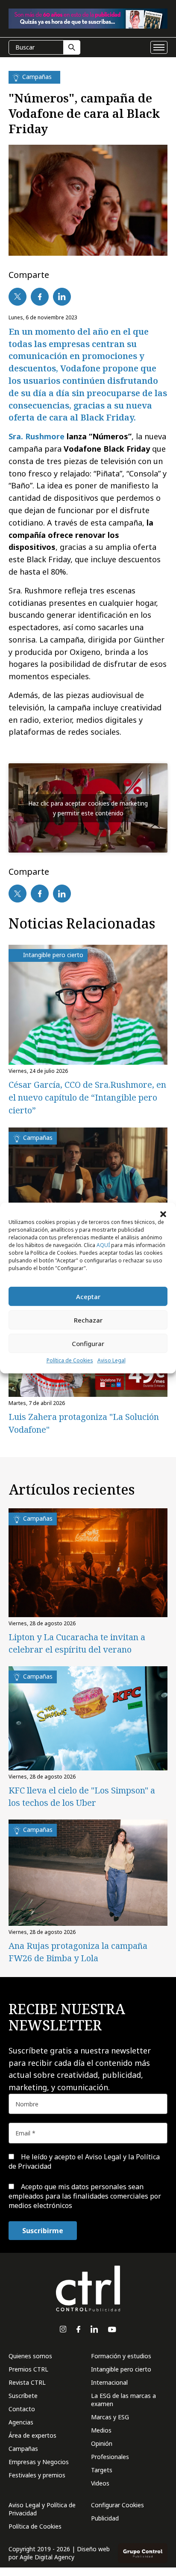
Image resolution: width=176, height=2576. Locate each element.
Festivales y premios (37, 2475)
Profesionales (110, 2457)
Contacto (22, 2409)
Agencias (21, 2422)
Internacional (109, 2382)
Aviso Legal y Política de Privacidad (42, 2509)
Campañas (23, 2449)
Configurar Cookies (117, 2505)
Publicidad (105, 2518)
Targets (102, 2470)
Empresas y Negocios (39, 2462)
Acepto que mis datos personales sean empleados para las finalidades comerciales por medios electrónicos (85, 2196)
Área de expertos (32, 2435)
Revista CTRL (27, 2382)
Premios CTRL (28, 2369)
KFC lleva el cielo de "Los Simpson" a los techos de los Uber (82, 1796)
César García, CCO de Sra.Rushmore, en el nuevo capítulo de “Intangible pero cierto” (87, 1097)
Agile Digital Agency (47, 2557)
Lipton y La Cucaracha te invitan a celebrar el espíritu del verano (77, 1643)
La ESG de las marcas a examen (123, 2400)
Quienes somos (30, 2356)
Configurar (88, 1343)
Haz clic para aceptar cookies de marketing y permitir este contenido (88, 808)
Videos (100, 2483)
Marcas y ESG (110, 2417)
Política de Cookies (70, 1360)
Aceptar (88, 1297)
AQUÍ (103, 1245)
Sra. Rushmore (37, 436)
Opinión (102, 2443)
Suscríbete (23, 2396)
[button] (163, 1213)
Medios (101, 2430)
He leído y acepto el (84, 2161)
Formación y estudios (121, 2356)
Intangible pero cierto (121, 2369)
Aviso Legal (111, 1360)
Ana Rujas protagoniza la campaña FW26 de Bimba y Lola (78, 1952)
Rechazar (88, 1320)
